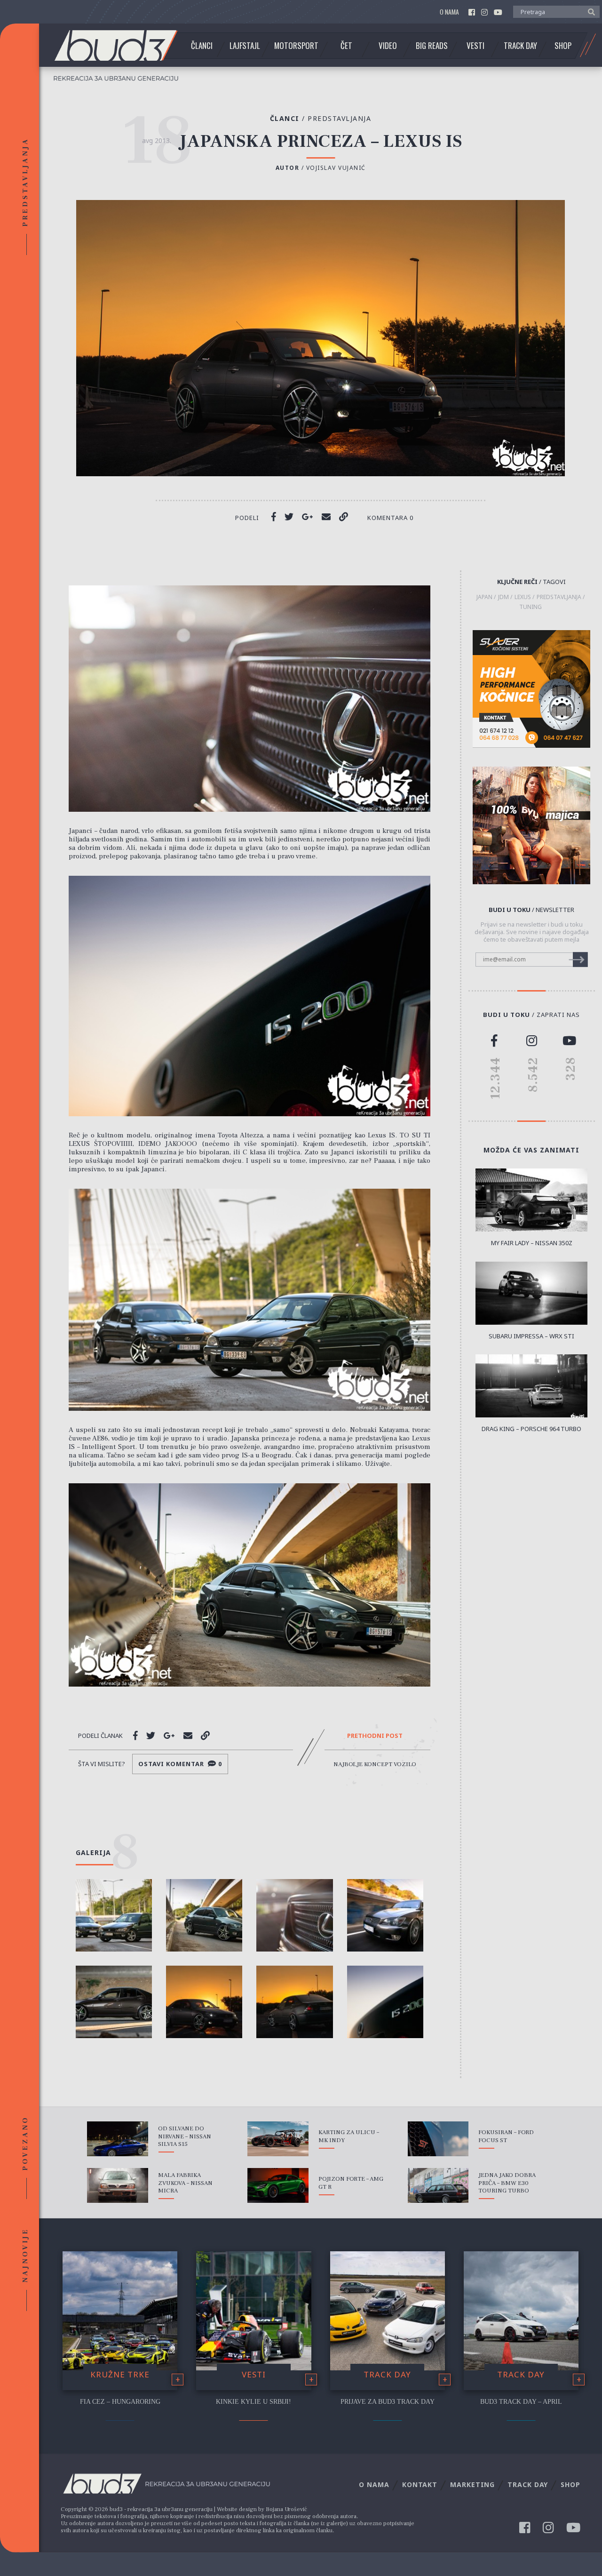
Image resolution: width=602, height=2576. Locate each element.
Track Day (520, 46)
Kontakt (420, 2484)
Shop (563, 46)
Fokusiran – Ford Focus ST (506, 2136)
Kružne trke (120, 2374)
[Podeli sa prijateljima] (326, 517)
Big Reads (432, 46)
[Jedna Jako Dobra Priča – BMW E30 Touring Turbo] (438, 2185)
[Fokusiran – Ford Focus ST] (438, 2139)
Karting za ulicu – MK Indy (349, 2136)
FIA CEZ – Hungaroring (120, 2402)
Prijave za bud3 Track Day (388, 2402)
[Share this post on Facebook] (274, 517)
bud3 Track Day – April (521, 2402)
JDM (503, 597)
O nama (449, 12)
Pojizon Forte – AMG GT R (351, 2183)
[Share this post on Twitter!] (289, 517)
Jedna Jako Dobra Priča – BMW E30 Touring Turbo (507, 2183)
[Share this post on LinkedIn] (344, 517)
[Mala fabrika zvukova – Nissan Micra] (118, 2185)
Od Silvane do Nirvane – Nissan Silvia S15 (185, 2136)
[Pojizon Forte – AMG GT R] (278, 2185)
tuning (531, 607)
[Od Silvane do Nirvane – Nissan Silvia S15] (118, 2139)
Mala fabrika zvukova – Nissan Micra (185, 2183)
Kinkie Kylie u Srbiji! (253, 2402)
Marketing (472, 2484)
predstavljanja (559, 597)
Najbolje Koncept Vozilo (375, 1764)
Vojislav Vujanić (336, 168)
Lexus (523, 597)
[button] (589, 11)
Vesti (475, 46)
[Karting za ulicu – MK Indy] (278, 2139)
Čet (346, 46)
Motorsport (296, 46)
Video (388, 46)
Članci (202, 46)
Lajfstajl (245, 46)
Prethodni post (375, 1736)
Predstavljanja (339, 118)
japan (484, 597)
